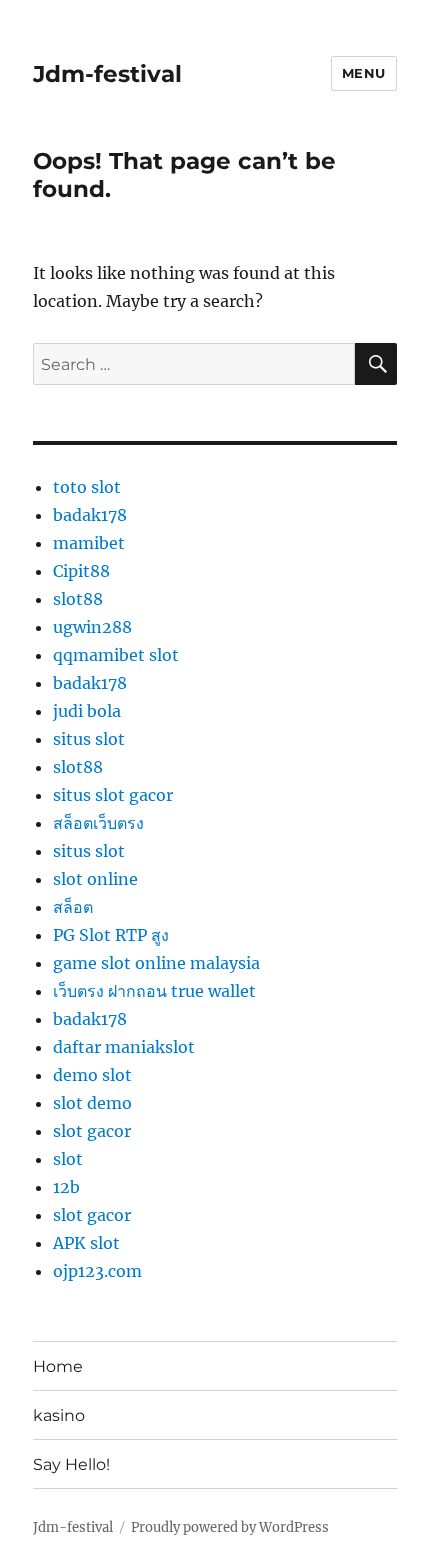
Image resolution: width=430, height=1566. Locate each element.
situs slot (89, 739)
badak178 (90, 515)
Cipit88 (81, 571)
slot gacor (92, 1131)
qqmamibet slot (116, 655)
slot (68, 1159)
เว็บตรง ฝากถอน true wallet (154, 991)
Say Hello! (71, 1464)
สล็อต (73, 907)
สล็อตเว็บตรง (98, 823)
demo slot (92, 1075)
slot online (95, 879)
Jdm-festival (107, 74)
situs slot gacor (113, 795)
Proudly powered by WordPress (230, 1527)
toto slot (87, 487)
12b (66, 1187)
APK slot (86, 1243)
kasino (59, 1415)
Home (58, 1366)
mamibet (89, 543)
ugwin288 (92, 627)
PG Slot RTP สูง (111, 935)
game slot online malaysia (156, 963)
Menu (364, 73)
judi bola (87, 711)
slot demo (92, 1103)
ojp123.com (97, 1271)
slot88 (78, 599)
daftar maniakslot (124, 1047)
